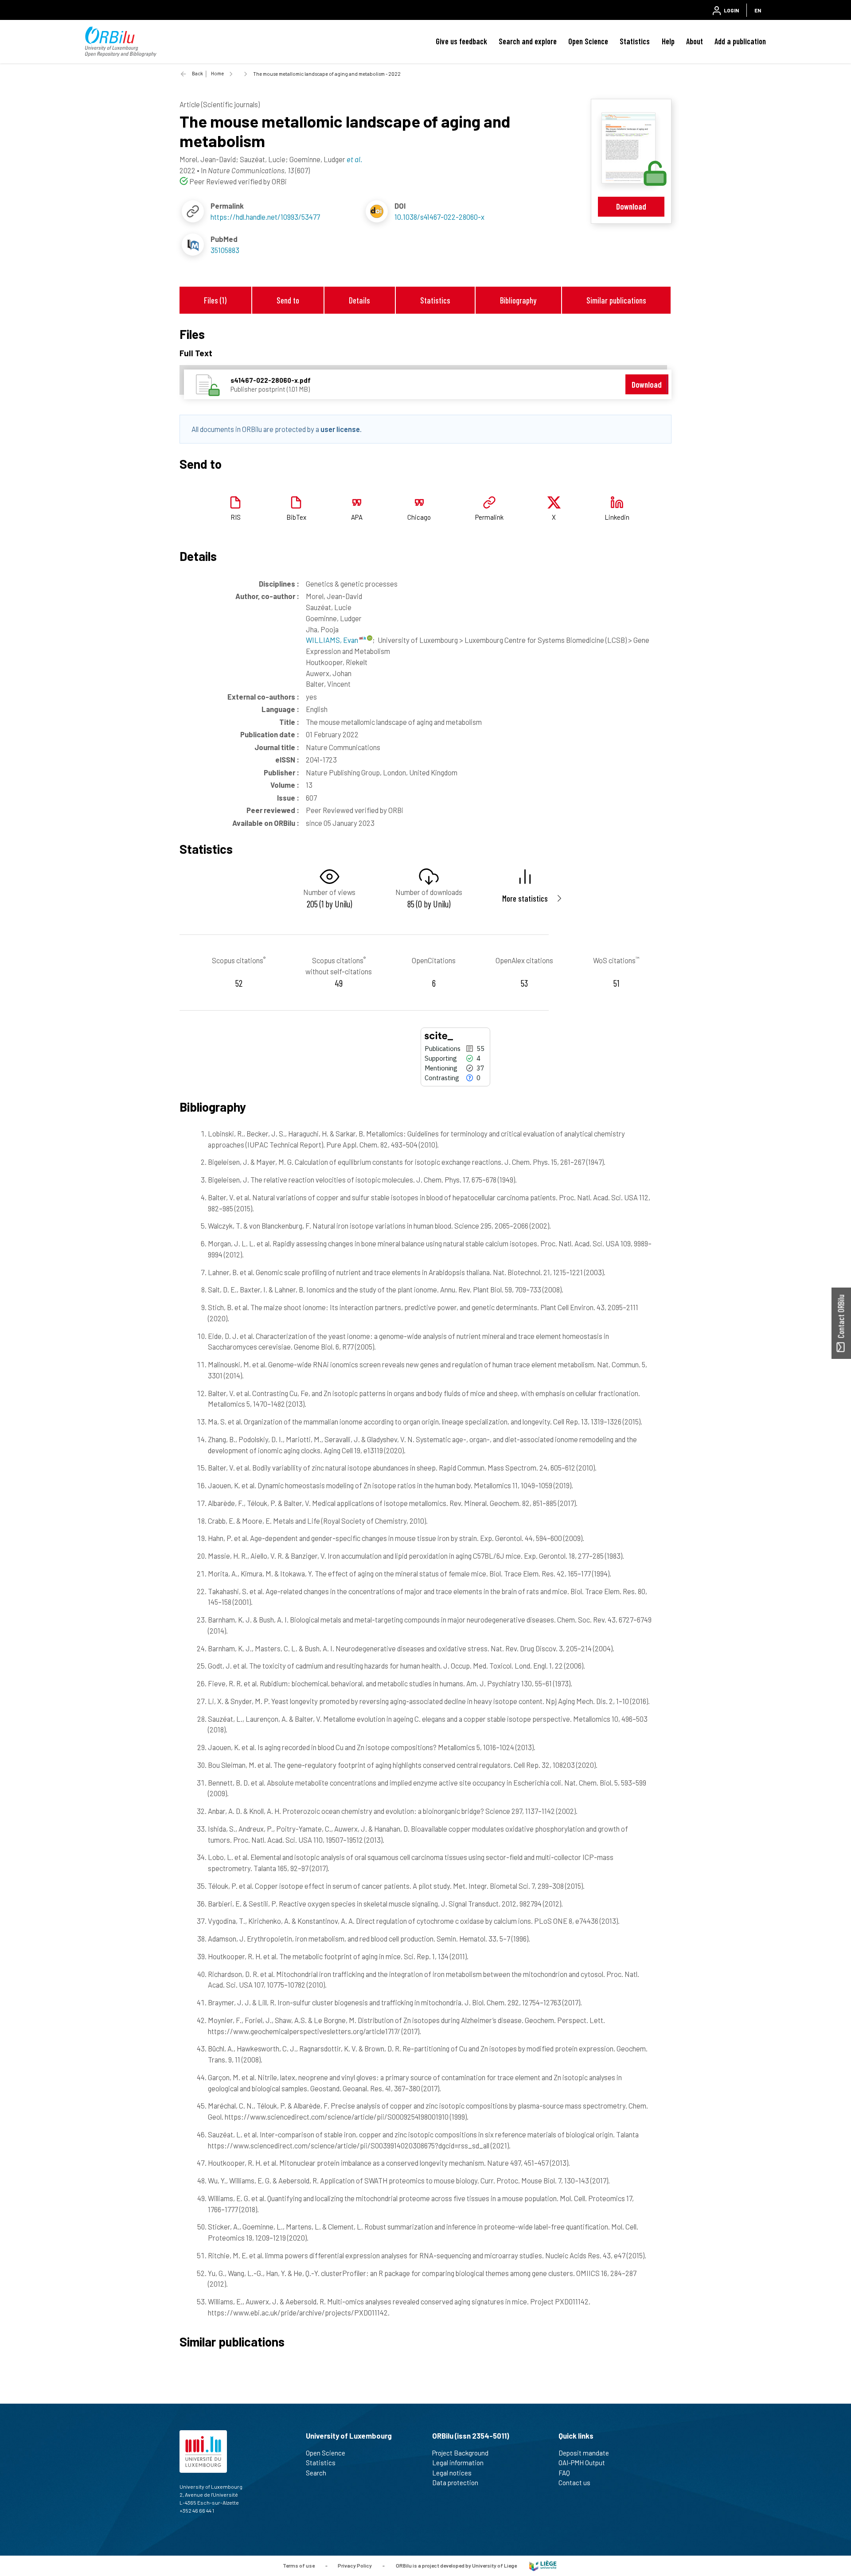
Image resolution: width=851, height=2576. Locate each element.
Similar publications (616, 300)
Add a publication (740, 41)
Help (668, 41)
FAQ (564, 2473)
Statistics (635, 41)
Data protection (455, 2483)
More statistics (525, 898)
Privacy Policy (355, 2565)
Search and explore (528, 41)
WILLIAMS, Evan (333, 640)
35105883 (225, 250)
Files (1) (215, 300)
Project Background (460, 2453)
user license (340, 429)
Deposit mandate (584, 2453)
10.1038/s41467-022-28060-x (439, 217)
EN (758, 10)
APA (357, 517)
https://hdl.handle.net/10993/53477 (265, 217)
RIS (236, 517)
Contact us (574, 2483)
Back (197, 73)
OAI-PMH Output (582, 2463)
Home (217, 73)
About (695, 41)
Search (316, 2473)
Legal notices (452, 2473)
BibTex (296, 517)
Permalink (489, 517)
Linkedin (617, 517)
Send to (288, 300)
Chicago (419, 517)
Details (359, 300)
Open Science (588, 41)
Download (631, 206)
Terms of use (299, 2565)
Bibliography (518, 300)
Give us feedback (461, 41)
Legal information (458, 2463)
